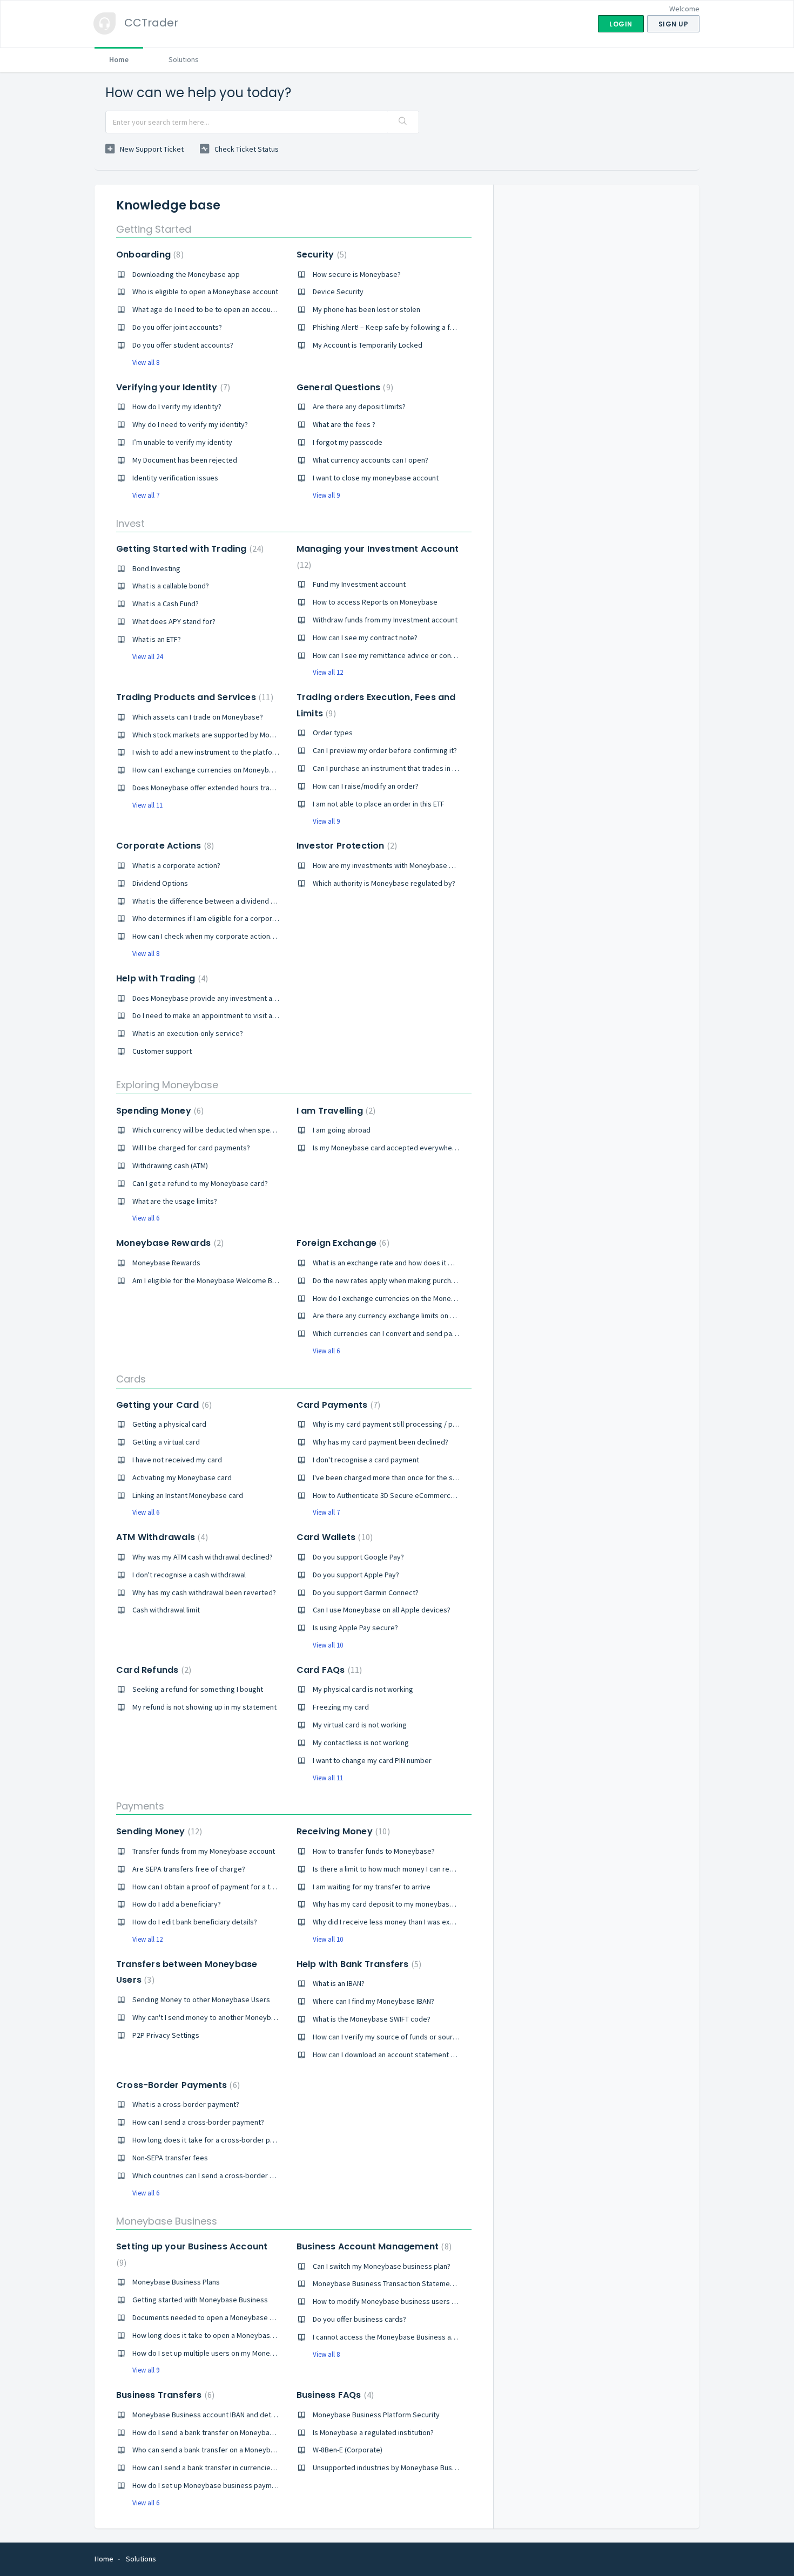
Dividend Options (160, 883)
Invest (130, 523)
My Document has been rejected (185, 460)
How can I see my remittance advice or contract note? (400, 655)
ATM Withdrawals (161, 1537)
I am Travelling (335, 1111)
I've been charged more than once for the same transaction (409, 1477)
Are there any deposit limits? (359, 406)
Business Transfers (164, 2395)
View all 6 (146, 1218)
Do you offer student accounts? (183, 345)
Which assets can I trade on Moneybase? (198, 717)
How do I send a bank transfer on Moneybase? (207, 2432)
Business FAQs (334, 2395)
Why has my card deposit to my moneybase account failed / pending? (425, 1904)
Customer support (162, 1051)
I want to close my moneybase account (376, 478)
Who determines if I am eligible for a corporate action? (220, 918)
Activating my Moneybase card (182, 1477)
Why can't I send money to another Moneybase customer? (226, 2017)
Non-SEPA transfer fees (170, 2158)
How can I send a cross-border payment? (198, 2122)
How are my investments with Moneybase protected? (399, 865)
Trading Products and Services (193, 697)
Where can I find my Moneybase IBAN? (374, 2001)
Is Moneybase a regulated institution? (373, 2432)
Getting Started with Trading (189, 549)
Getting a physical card (169, 1424)
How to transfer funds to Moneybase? (374, 1851)
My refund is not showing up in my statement (204, 1707)
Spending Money (159, 1111)
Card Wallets (333, 1537)
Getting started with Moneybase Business (200, 2300)
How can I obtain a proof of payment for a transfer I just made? (233, 1887)
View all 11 (147, 805)
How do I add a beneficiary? (177, 1904)
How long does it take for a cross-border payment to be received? (240, 2140)
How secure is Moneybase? (357, 274)
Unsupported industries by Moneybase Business (391, 2467)
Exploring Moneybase (167, 1085)
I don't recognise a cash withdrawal (189, 1575)
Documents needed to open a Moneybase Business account (229, 2317)
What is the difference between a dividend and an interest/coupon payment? (256, 901)
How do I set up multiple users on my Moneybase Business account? (242, 2353)
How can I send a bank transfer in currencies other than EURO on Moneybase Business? (272, 2467)
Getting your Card (163, 1405)
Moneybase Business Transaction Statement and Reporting (408, 2283)
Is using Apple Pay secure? (355, 1628)
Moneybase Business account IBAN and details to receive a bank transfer (250, 2415)
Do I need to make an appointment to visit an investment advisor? (238, 1015)
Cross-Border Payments (177, 2085)
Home (119, 59)
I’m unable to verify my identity (182, 442)
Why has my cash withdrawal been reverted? (204, 1592)
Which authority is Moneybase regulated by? (384, 883)
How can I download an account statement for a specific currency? (420, 2055)
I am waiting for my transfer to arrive (372, 1887)
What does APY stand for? (174, 621)
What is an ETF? (157, 639)
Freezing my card (341, 1707)
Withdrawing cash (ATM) (170, 1165)
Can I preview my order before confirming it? (385, 750)
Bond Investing (156, 568)
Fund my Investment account (359, 584)
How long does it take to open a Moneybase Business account (233, 2335)
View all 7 (146, 495)
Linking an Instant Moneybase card (188, 1495)
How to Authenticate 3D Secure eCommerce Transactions (405, 1495)
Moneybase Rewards (169, 1243)
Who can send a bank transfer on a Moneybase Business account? (238, 2450)
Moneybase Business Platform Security (376, 2415)
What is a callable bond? (171, 586)
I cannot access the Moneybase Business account (393, 2337)
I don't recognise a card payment (366, 1460)
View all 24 (147, 657)
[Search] (403, 122)
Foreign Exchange (342, 1243)
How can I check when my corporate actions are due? (218, 936)
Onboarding (149, 255)
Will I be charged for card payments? (191, 1148)
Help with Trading (161, 978)
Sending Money (158, 1831)
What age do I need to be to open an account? (206, 309)
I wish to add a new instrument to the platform (207, 752)
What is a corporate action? (176, 865)
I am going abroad (342, 1130)
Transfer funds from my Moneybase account (204, 1851)
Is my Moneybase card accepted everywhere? (388, 1148)
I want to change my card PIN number (372, 1760)
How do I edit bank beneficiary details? (195, 1922)
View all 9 (326, 495)
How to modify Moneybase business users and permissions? (411, 2301)
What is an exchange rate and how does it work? (390, 1263)
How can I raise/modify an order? (366, 786)
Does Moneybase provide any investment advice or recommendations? (248, 998)
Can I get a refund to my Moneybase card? (200, 1183)
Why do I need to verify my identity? (190, 424)
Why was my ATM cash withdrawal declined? (203, 1557)
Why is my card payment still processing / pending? (395, 1424)
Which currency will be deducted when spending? (211, 1130)
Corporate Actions (164, 846)
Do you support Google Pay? (358, 1557)
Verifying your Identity (172, 387)
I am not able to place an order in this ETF (379, 804)
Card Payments (337, 1405)
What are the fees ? (344, 424)
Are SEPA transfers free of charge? (189, 1869)
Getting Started (154, 229)
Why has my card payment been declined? (381, 1442)
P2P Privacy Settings (166, 2035)
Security (320, 255)
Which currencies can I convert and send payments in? (400, 1333)
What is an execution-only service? (188, 1033)
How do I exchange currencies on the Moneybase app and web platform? (430, 1298)
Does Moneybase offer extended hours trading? (209, 788)
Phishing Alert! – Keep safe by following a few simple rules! (408, 327)
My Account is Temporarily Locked (368, 345)
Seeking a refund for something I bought (198, 1689)
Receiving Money (342, 1831)
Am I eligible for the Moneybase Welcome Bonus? (212, 1280)
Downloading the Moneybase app (186, 274)
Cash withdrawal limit (166, 1610)
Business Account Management (373, 2246)
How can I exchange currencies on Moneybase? (208, 770)
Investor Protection (345, 846)
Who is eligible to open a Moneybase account (205, 292)
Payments (140, 1806)
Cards (131, 1379)
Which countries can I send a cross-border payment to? (221, 2175)
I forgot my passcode (348, 442)
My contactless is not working (361, 1743)
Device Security (338, 292)
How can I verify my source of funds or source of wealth (403, 2037)
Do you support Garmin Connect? (366, 1592)
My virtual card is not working (360, 1725)
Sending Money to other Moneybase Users (201, 1999)
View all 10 (328, 1645)
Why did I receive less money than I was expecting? (395, 1922)
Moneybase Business (167, 2221)
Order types (333, 733)
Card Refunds (152, 1670)
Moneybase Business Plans (176, 2282)
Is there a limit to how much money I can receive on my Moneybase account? (436, 1869)
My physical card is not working (363, 1689)
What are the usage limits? (175, 1201)
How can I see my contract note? (365, 638)
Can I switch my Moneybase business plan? (382, 2266)
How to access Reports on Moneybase (375, 602)
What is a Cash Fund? (166, 604)
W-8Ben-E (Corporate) (348, 2450)
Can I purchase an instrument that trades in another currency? (412, 768)
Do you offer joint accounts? (177, 327)
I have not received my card (177, 1460)
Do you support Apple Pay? (356, 1575)
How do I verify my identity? (177, 406)
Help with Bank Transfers (358, 1964)
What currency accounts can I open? (371, 460)
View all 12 (328, 672)
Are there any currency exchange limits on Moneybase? (402, 1316)
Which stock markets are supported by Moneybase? (217, 735)
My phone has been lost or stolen (366, 309)
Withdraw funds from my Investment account (385, 620)
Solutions (184, 59)
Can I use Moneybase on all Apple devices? (382, 1610)
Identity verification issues (175, 478)
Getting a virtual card (166, 1442)
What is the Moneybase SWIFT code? (372, 2019)
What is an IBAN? (339, 1983)
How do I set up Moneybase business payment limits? (218, 2485)
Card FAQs (328, 1670)
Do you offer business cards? (359, 2319)
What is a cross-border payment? (186, 2104)
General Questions (344, 387)
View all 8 (146, 362)
